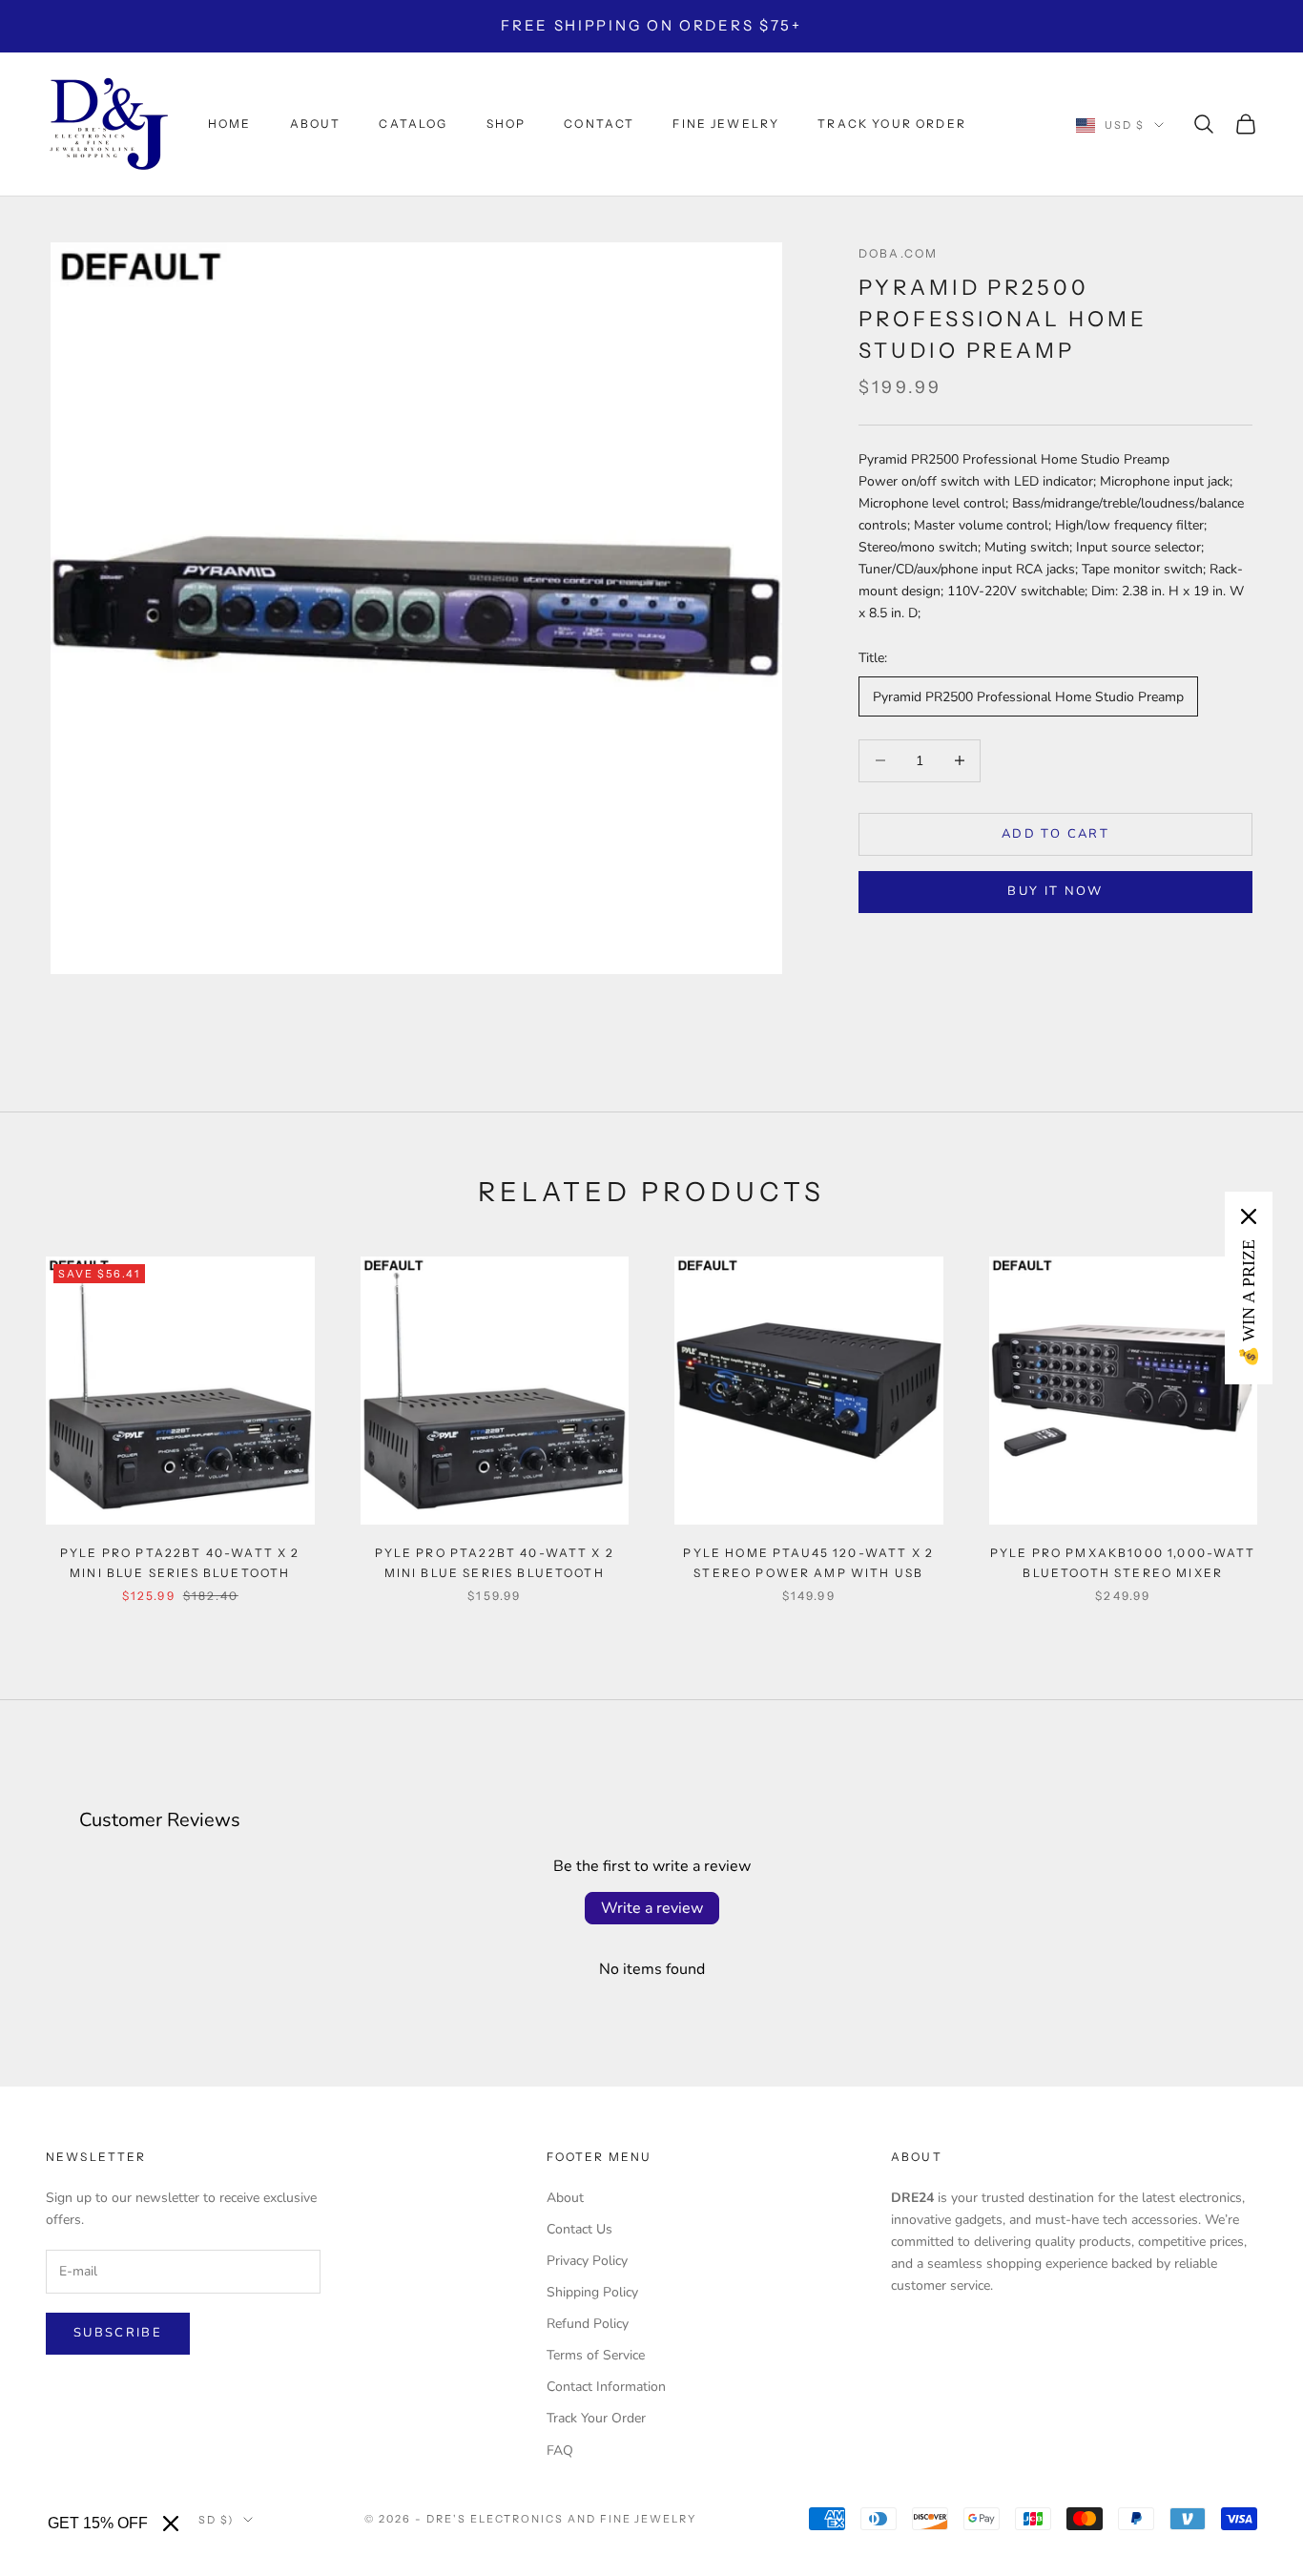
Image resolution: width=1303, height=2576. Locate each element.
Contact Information (606, 2387)
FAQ (560, 2451)
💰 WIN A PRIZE (1249, 1303)
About (316, 124)
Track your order (892, 124)
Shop (507, 124)
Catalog (413, 124)
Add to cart (1055, 833)
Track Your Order (596, 2418)
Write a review (652, 1908)
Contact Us (579, 2229)
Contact (599, 124)
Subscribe (118, 2333)
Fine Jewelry (726, 124)
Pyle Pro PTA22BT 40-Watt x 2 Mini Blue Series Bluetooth (180, 1562)
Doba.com (898, 253)
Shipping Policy (592, 2292)
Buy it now (1055, 891)
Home (230, 124)
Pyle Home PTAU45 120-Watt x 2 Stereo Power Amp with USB (808, 1562)
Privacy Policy (587, 2261)
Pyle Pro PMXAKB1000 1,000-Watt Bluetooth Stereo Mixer (1123, 1562)
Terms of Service (596, 2355)
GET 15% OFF (98, 2523)
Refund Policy (588, 2324)
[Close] (171, 2524)
